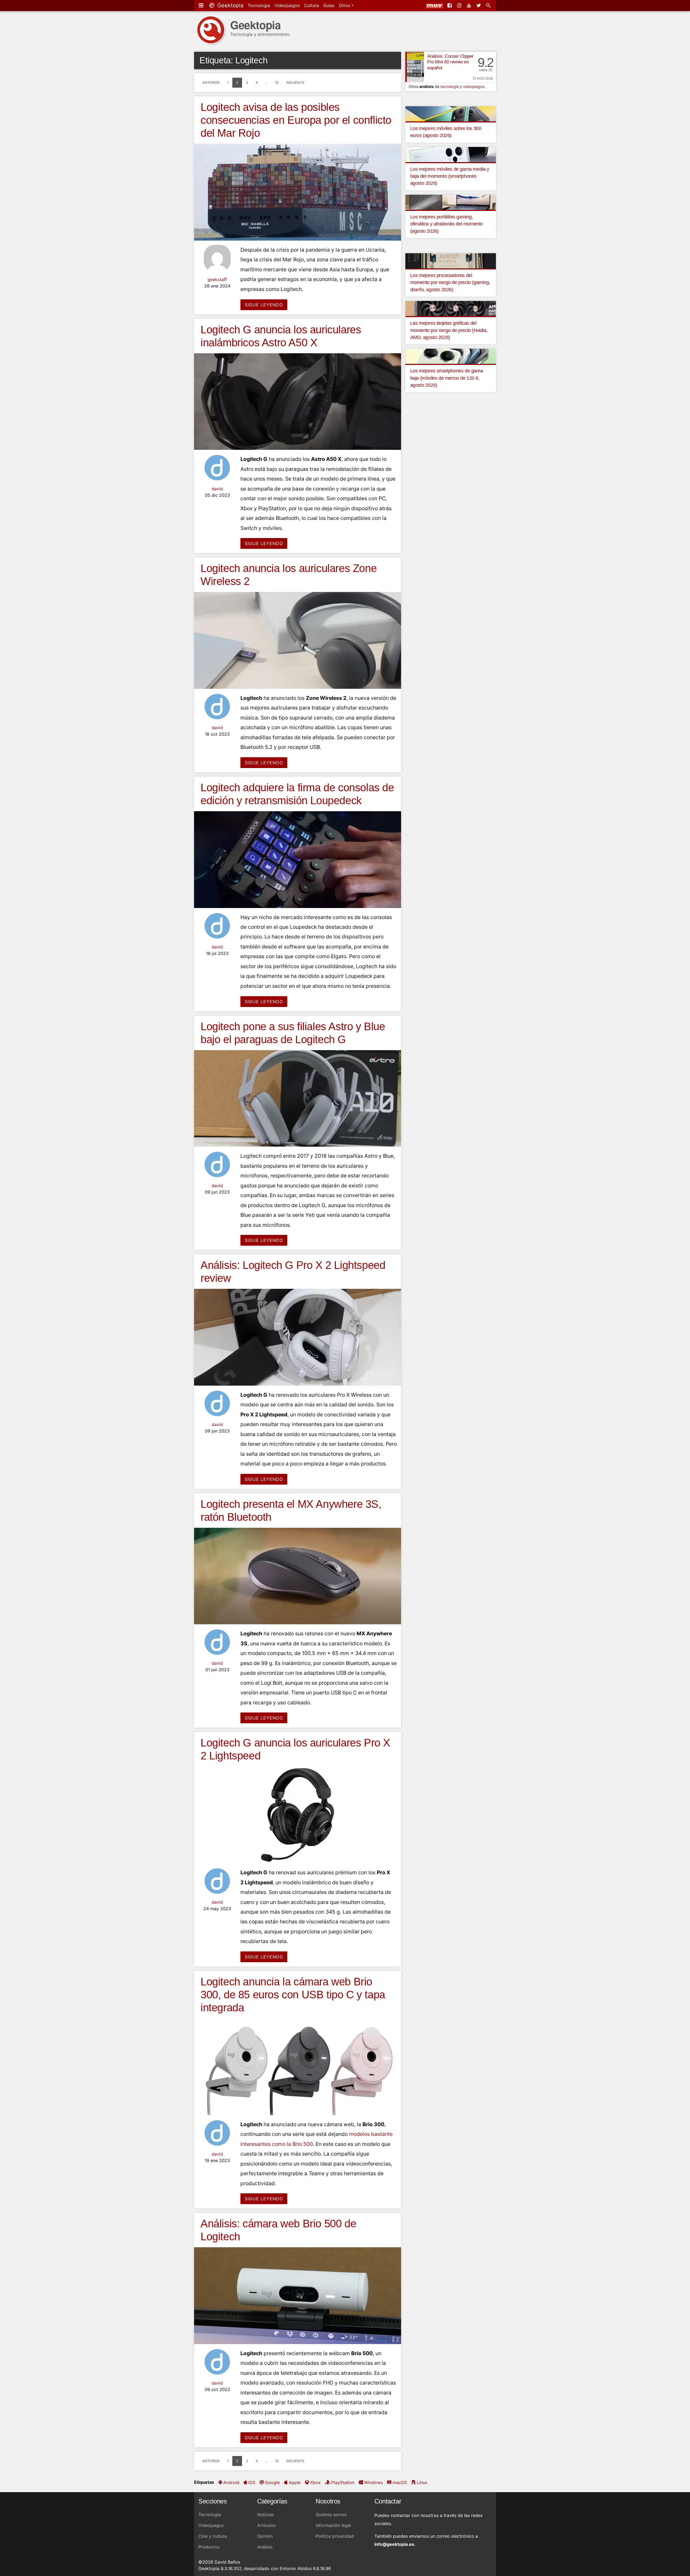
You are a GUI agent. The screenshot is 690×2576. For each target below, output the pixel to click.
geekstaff (217, 279)
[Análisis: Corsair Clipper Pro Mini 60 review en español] (415, 67)
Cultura (311, 5)
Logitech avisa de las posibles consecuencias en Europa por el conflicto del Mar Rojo (296, 120)
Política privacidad (335, 2536)
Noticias (265, 2515)
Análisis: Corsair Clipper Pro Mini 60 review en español (450, 62)
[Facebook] (450, 5)
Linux (422, 2482)
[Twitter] (479, 5)
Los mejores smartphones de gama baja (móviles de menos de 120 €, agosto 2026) (447, 378)
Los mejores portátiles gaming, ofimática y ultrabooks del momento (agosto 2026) (446, 224)
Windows (373, 2482)
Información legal (333, 2525)
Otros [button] (345, 5)
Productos (209, 2547)
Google (272, 2482)
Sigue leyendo (264, 305)
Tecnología (259, 5)
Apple (295, 2482)
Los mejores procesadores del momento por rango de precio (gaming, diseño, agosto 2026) (450, 282)
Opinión (265, 2536)
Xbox (315, 2482)
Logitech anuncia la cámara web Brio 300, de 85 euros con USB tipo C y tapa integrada (293, 1995)
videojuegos (474, 86)
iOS (252, 2482)
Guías (329, 5)
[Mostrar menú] (202, 5)
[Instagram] (460, 5)
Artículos (266, 2525)
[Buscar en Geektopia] (489, 5)
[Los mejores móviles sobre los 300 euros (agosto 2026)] (451, 113)
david (217, 489)
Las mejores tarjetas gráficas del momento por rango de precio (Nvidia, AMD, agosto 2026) (449, 330)
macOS (400, 2482)
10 (277, 83)
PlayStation (343, 2482)
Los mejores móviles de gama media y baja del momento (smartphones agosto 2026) (450, 176)
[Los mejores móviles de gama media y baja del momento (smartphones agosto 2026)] (451, 154)
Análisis (265, 2547)
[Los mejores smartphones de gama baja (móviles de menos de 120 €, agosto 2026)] (451, 356)
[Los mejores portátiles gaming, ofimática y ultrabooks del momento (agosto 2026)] (451, 202)
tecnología (450, 86)
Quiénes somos (331, 2515)
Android (231, 2482)
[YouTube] (470, 5)
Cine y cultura (213, 2536)
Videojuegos (287, 5)
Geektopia (230, 5)
